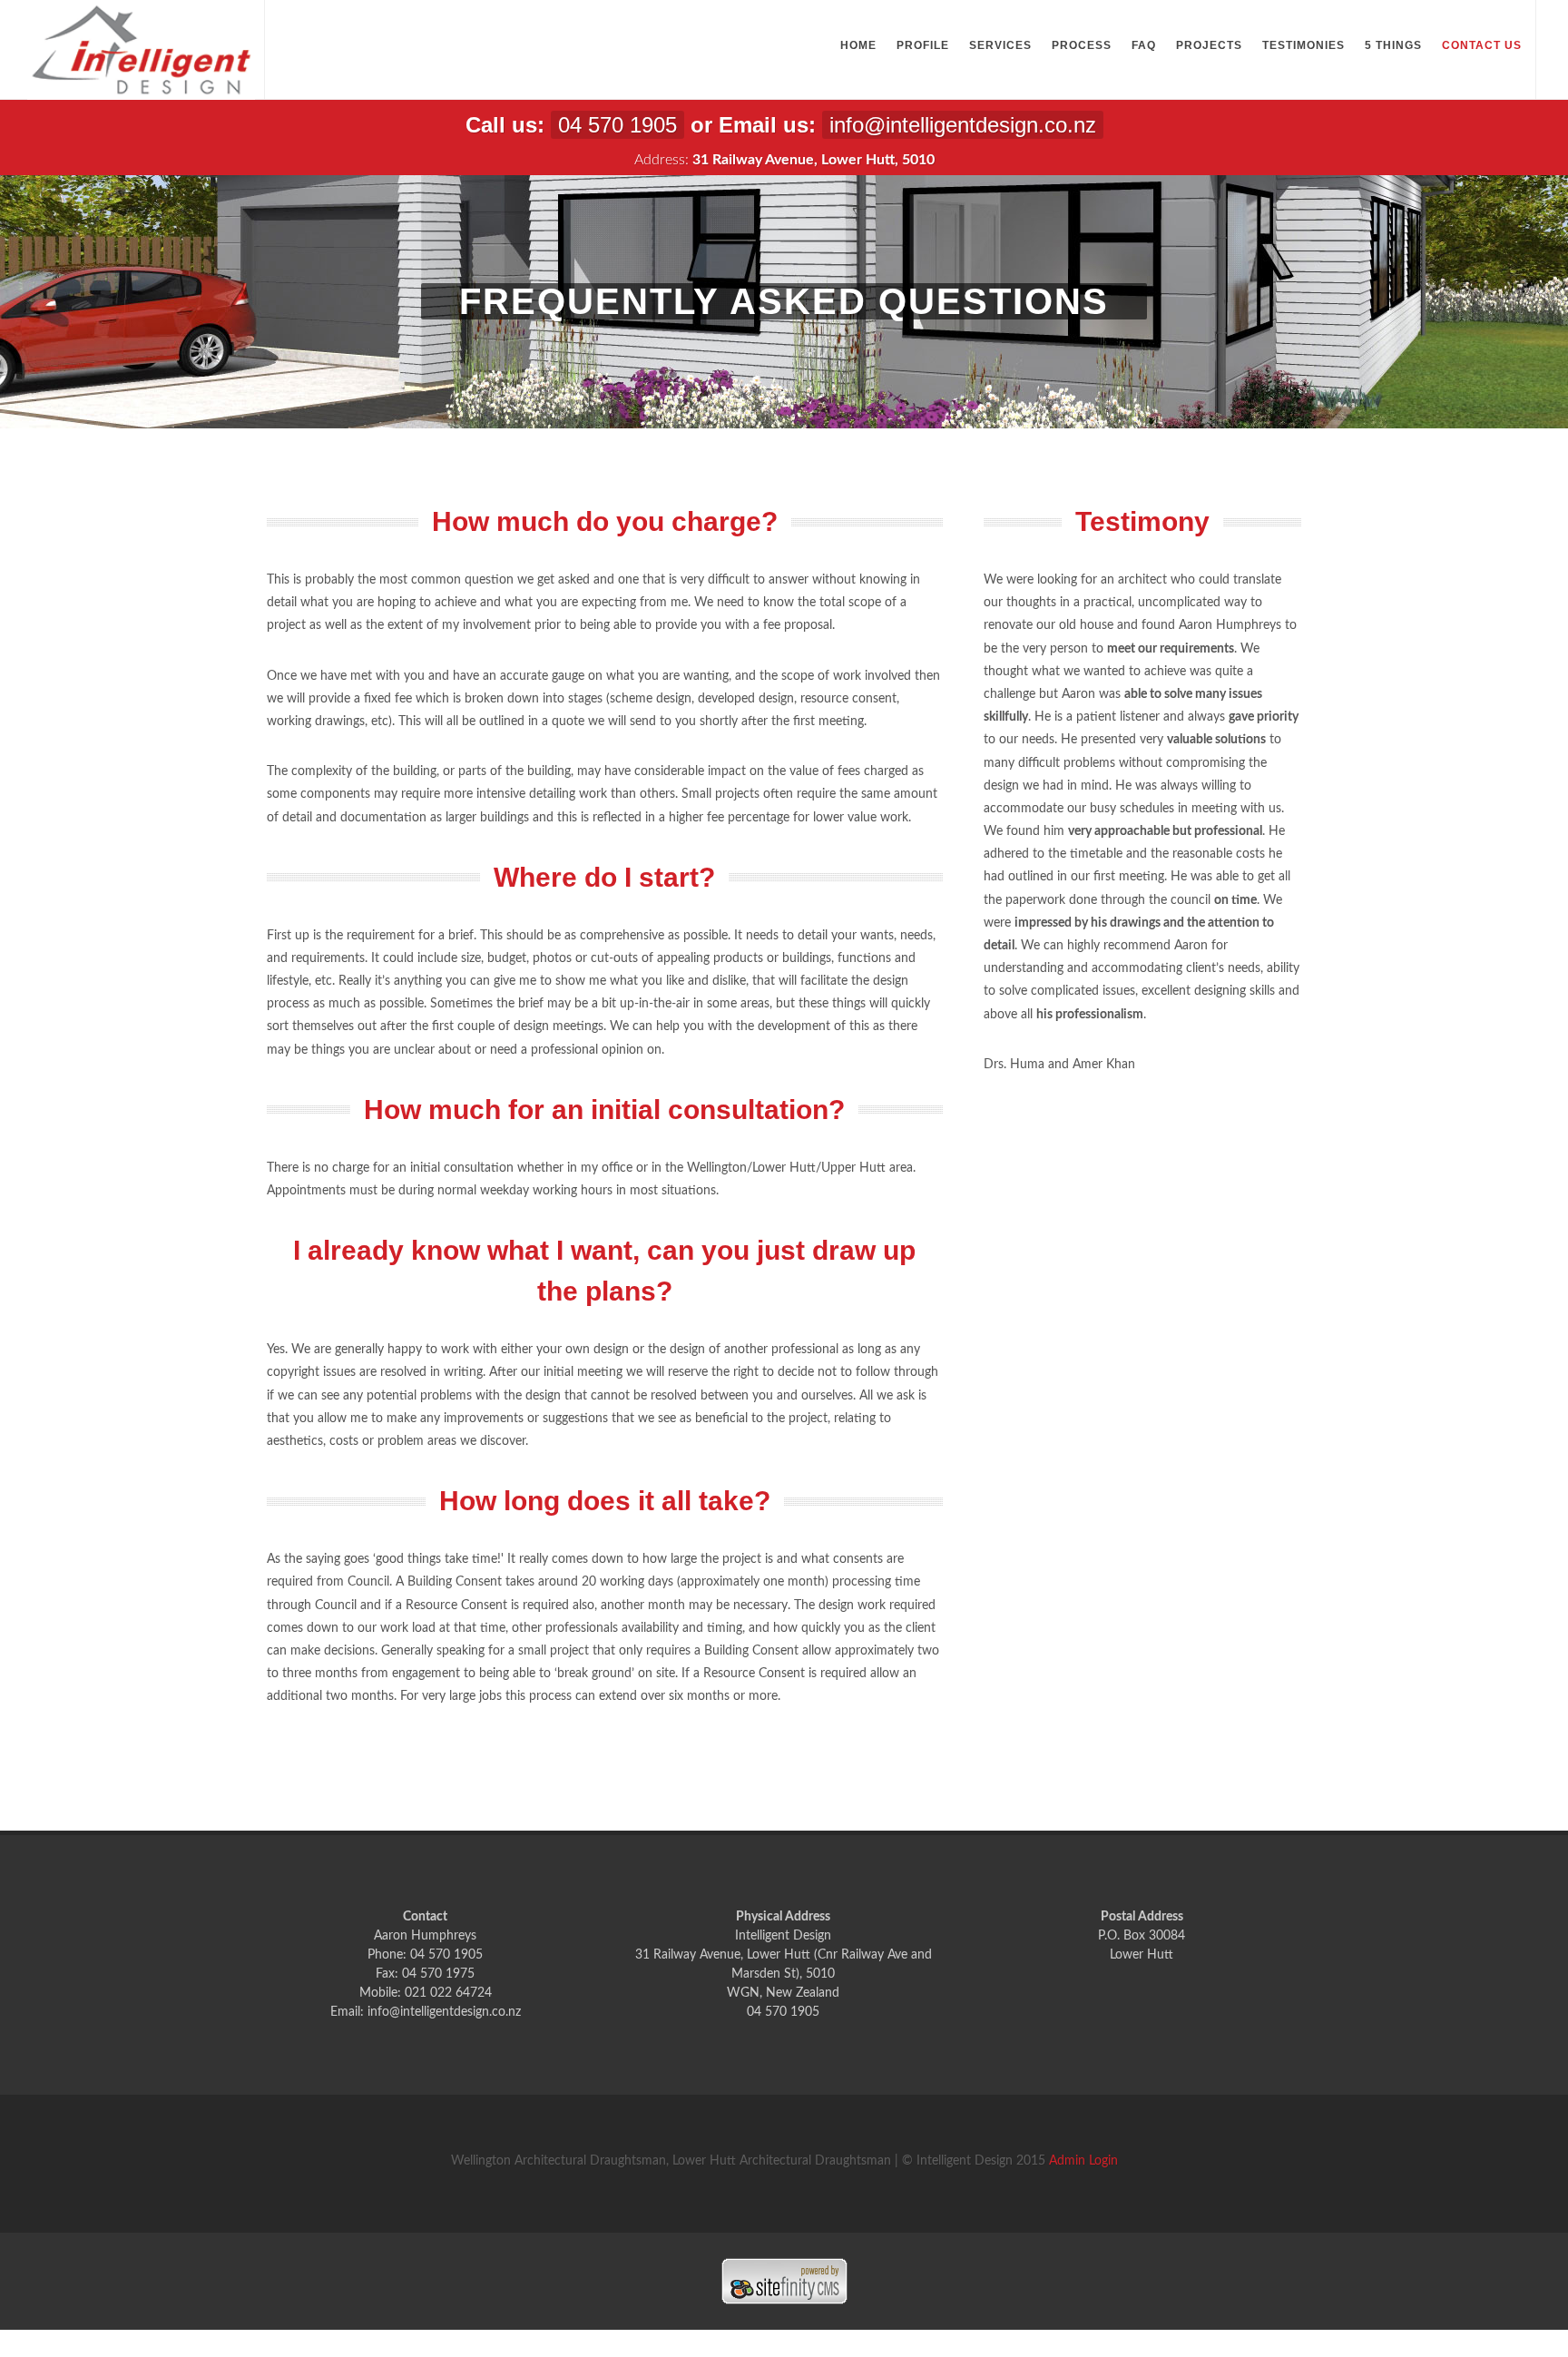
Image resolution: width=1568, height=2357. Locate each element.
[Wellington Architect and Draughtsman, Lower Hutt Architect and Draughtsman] (141, 50)
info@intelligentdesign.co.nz (963, 125)
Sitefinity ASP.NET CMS (784, 2281)
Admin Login (1083, 2161)
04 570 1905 (617, 125)
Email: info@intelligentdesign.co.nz (426, 2012)
